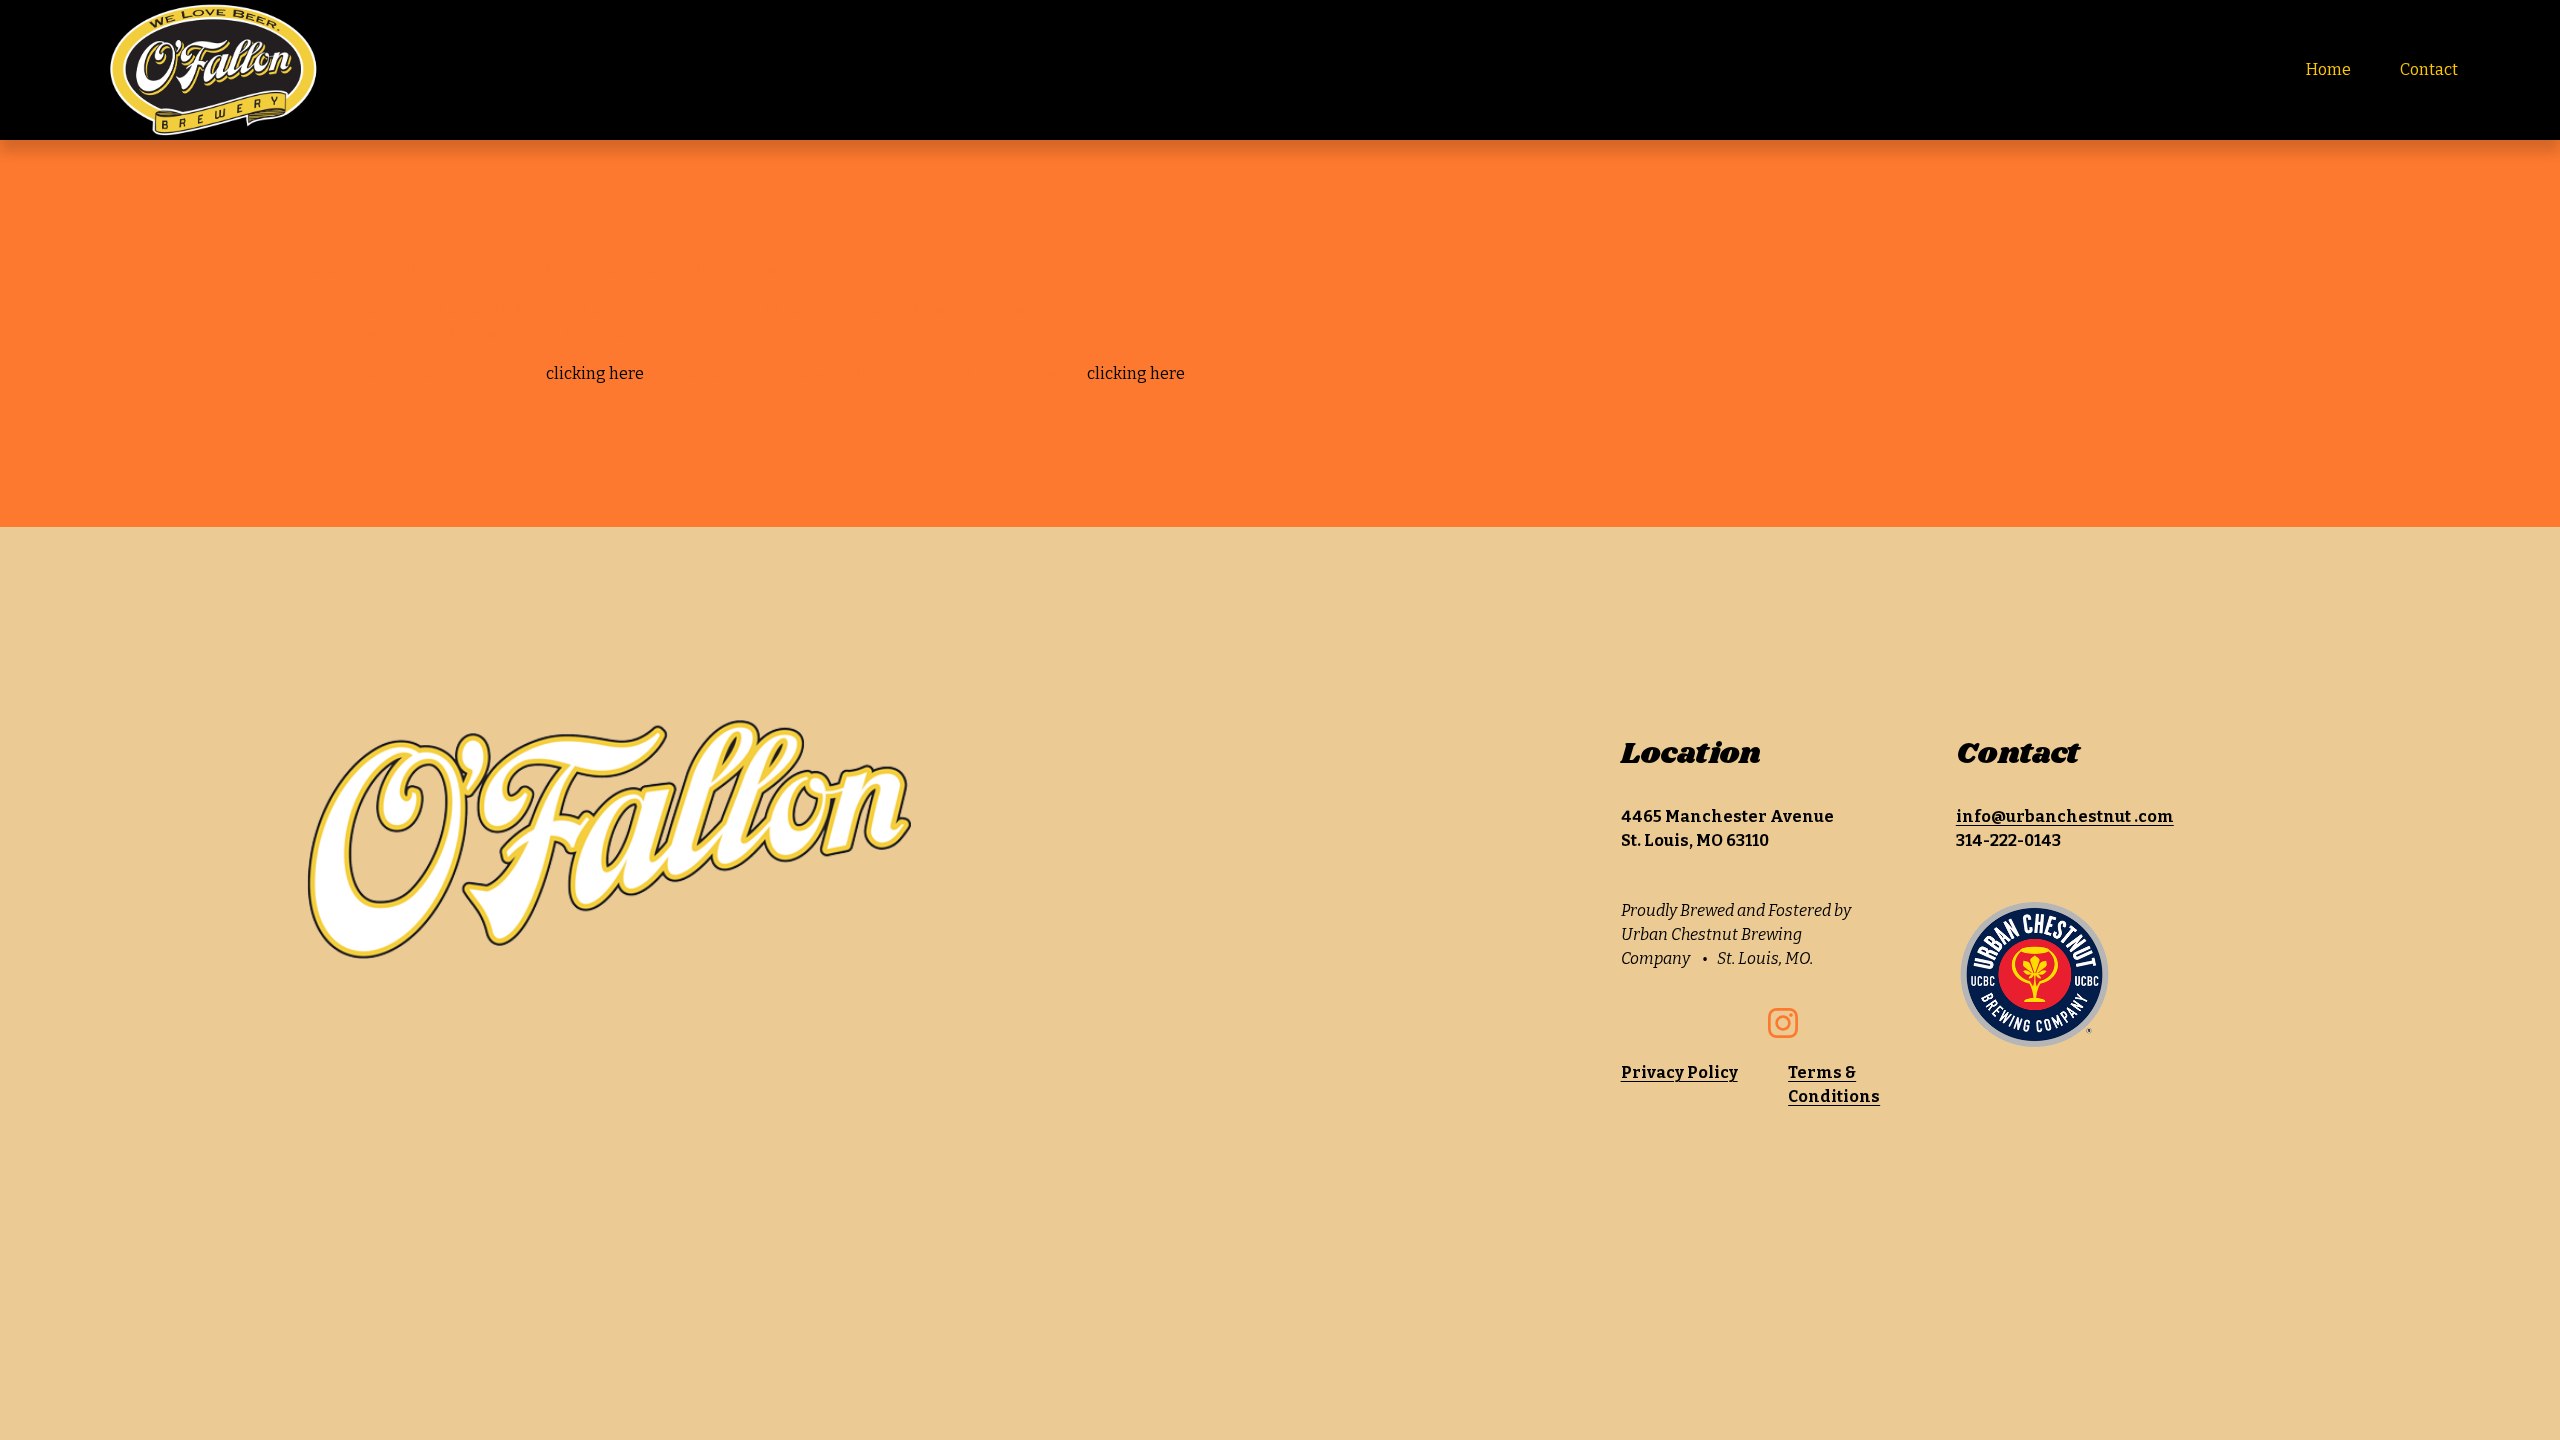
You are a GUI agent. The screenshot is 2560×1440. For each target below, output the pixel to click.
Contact (2429, 69)
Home (2328, 69)
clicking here (595, 373)
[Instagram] (1783, 1023)
